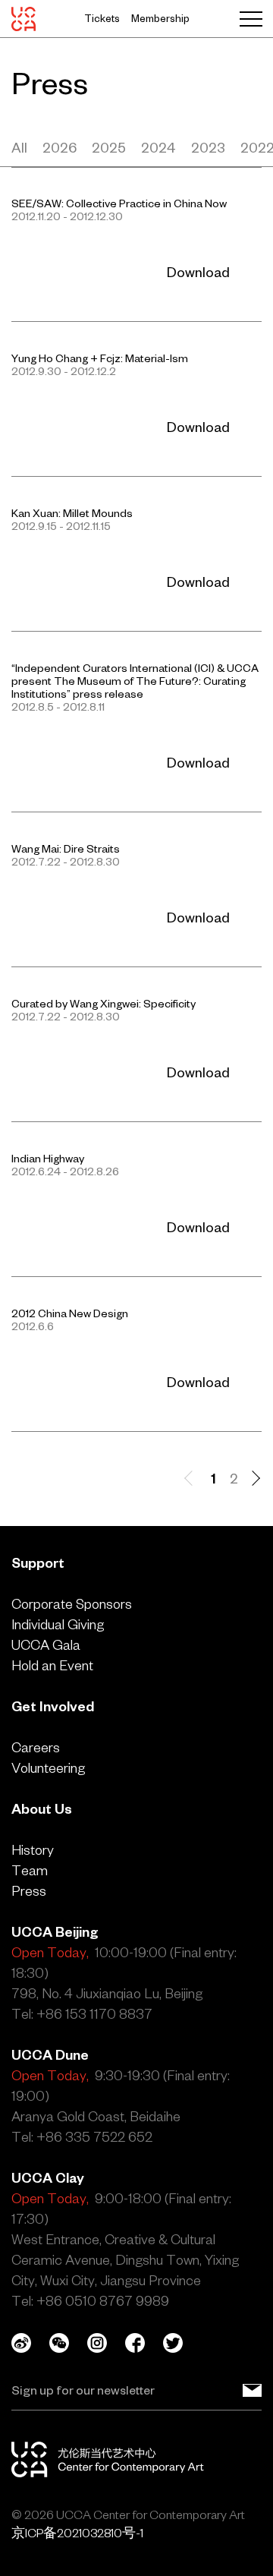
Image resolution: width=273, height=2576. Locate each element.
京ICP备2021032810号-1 (77, 2533)
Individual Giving (58, 1624)
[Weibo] (30, 2343)
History (33, 1850)
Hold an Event (52, 1665)
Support (38, 1563)
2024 (158, 148)
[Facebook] (144, 2343)
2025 (109, 148)
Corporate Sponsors (72, 1604)
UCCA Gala (46, 1645)
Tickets (102, 19)
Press (29, 1891)
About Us (42, 1809)
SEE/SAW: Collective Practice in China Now (119, 203)
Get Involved (53, 1706)
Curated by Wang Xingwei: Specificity (104, 1004)
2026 (60, 148)
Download (198, 272)
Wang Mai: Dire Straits (66, 849)
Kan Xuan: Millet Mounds (72, 513)
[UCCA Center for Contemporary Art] (24, 19)
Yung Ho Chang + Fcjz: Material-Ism (100, 358)
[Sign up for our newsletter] (252, 2390)
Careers (36, 1747)
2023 (208, 148)
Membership (160, 19)
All (19, 148)
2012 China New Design (70, 1313)
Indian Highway (48, 1159)
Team (30, 1870)
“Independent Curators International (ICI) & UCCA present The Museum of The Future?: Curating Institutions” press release (135, 681)
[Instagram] (106, 2343)
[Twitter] (182, 2343)
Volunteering (48, 1768)
